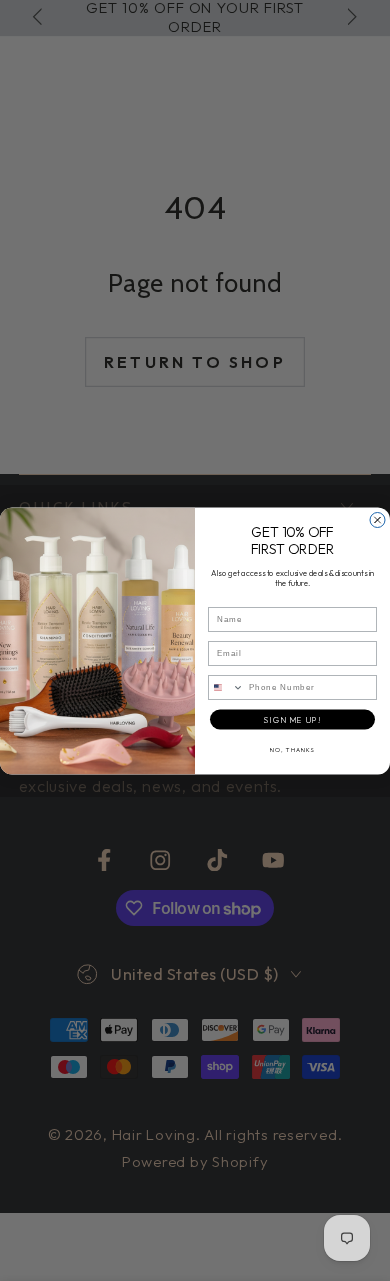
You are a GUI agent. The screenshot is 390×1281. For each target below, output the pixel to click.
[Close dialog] (377, 519)
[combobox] (226, 687)
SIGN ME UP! (292, 719)
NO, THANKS (292, 749)
